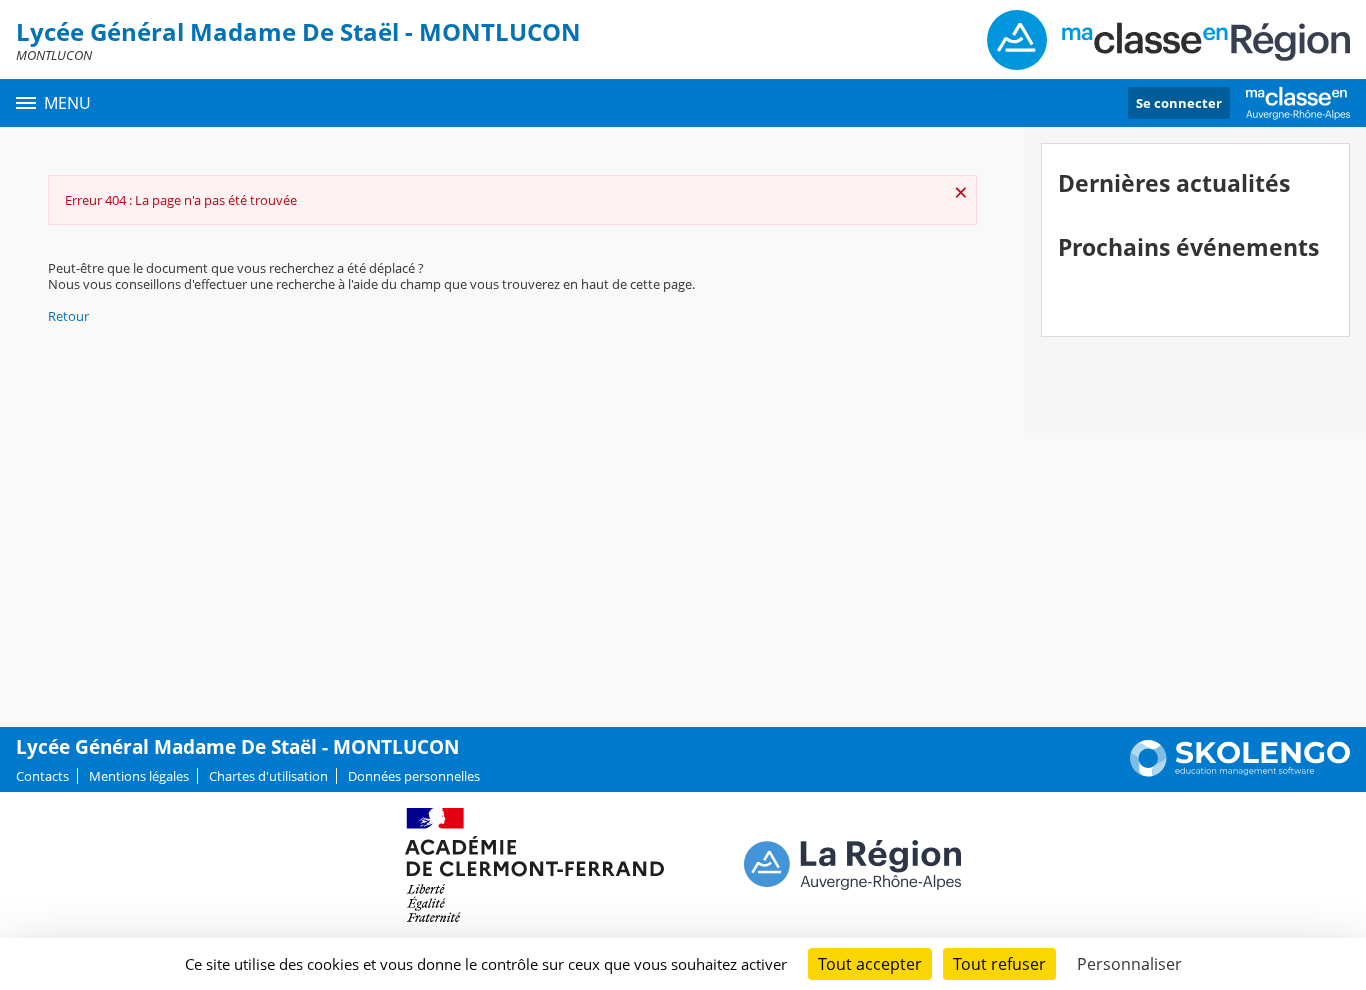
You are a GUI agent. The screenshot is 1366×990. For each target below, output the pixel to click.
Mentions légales (139, 776)
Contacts (42, 776)
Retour (68, 316)
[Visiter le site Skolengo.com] (1240, 772)
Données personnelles (414, 776)
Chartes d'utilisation (268, 776)
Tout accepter (870, 964)
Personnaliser (1129, 964)
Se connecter (1179, 103)
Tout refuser (999, 964)
